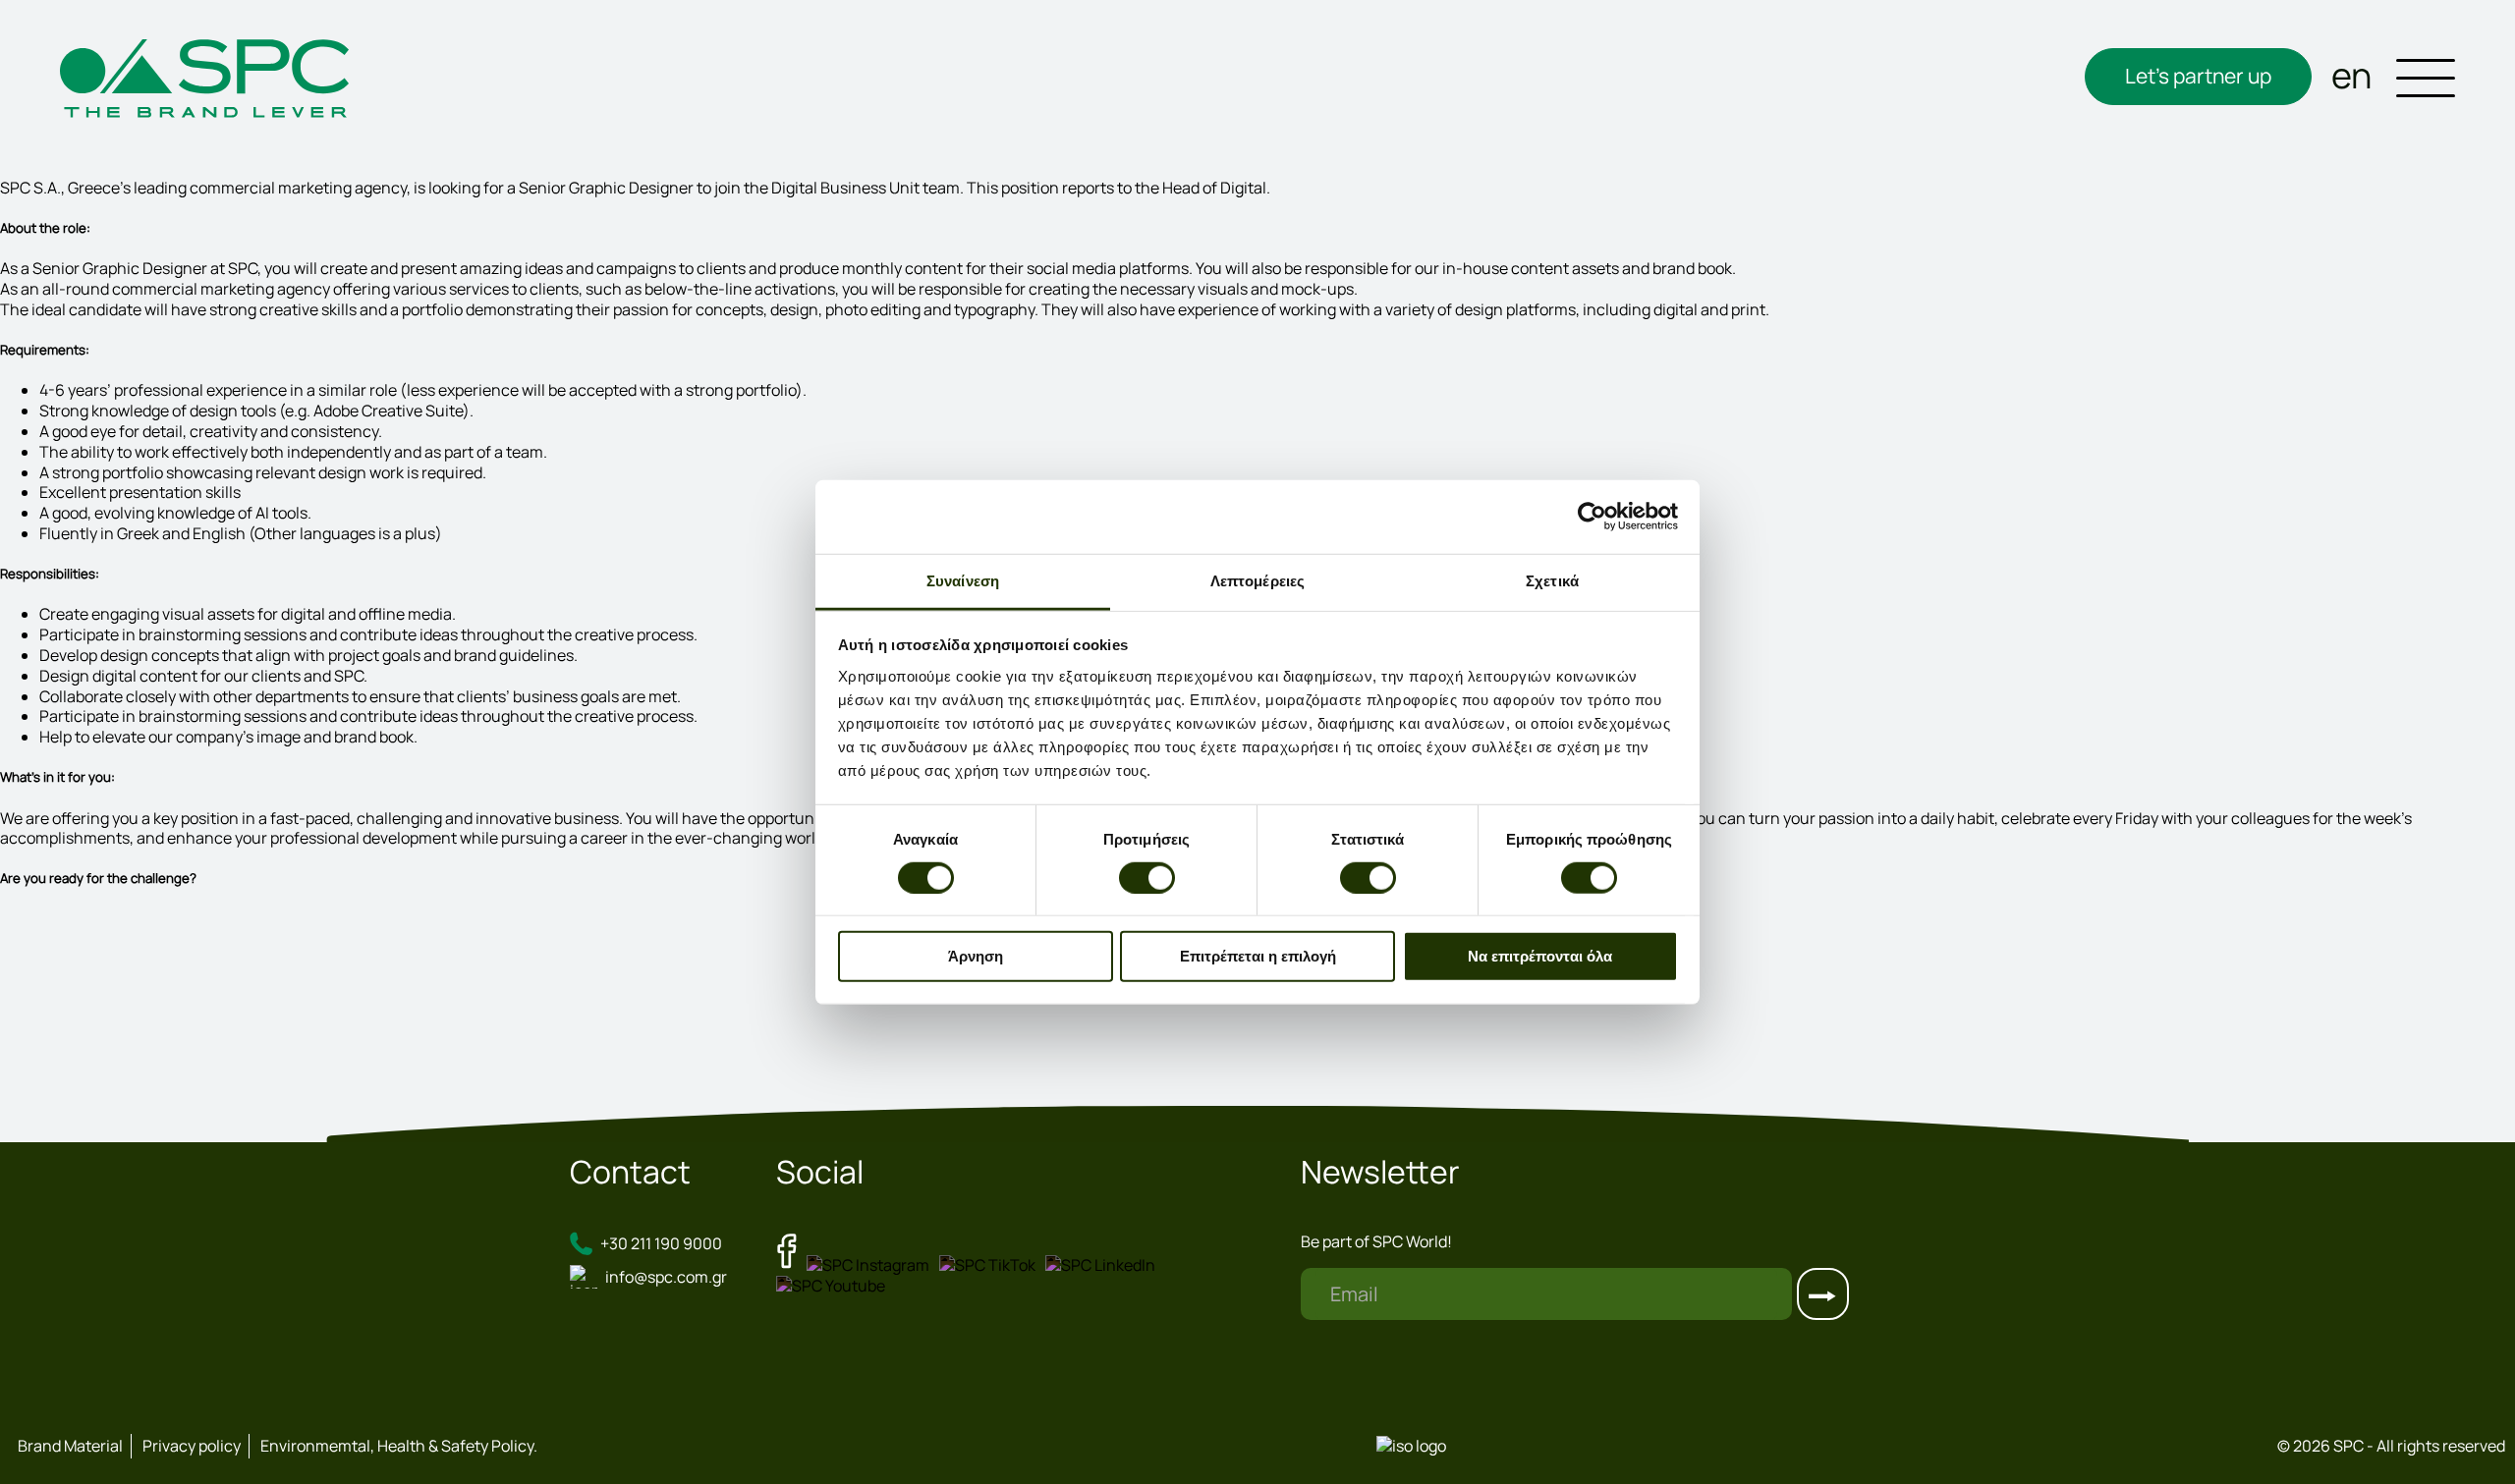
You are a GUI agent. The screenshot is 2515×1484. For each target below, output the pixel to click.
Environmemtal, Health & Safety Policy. (399, 1446)
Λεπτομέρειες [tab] (1257, 580)
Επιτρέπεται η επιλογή (1258, 956)
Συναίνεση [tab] (963, 580)
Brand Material (70, 1446)
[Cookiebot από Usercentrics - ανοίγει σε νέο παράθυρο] (1592, 517)
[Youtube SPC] (836, 1286)
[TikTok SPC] (992, 1265)
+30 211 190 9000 (661, 1243)
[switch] (1147, 878)
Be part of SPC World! (1376, 1241)
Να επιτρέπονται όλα (1540, 956)
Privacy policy (192, 1446)
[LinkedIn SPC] (1105, 1265)
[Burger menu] (2426, 81)
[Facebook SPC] (791, 1265)
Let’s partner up (2198, 76)
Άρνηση (976, 956)
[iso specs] (1411, 1446)
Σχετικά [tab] (1552, 580)
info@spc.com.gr (666, 1277)
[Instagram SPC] (873, 1265)
